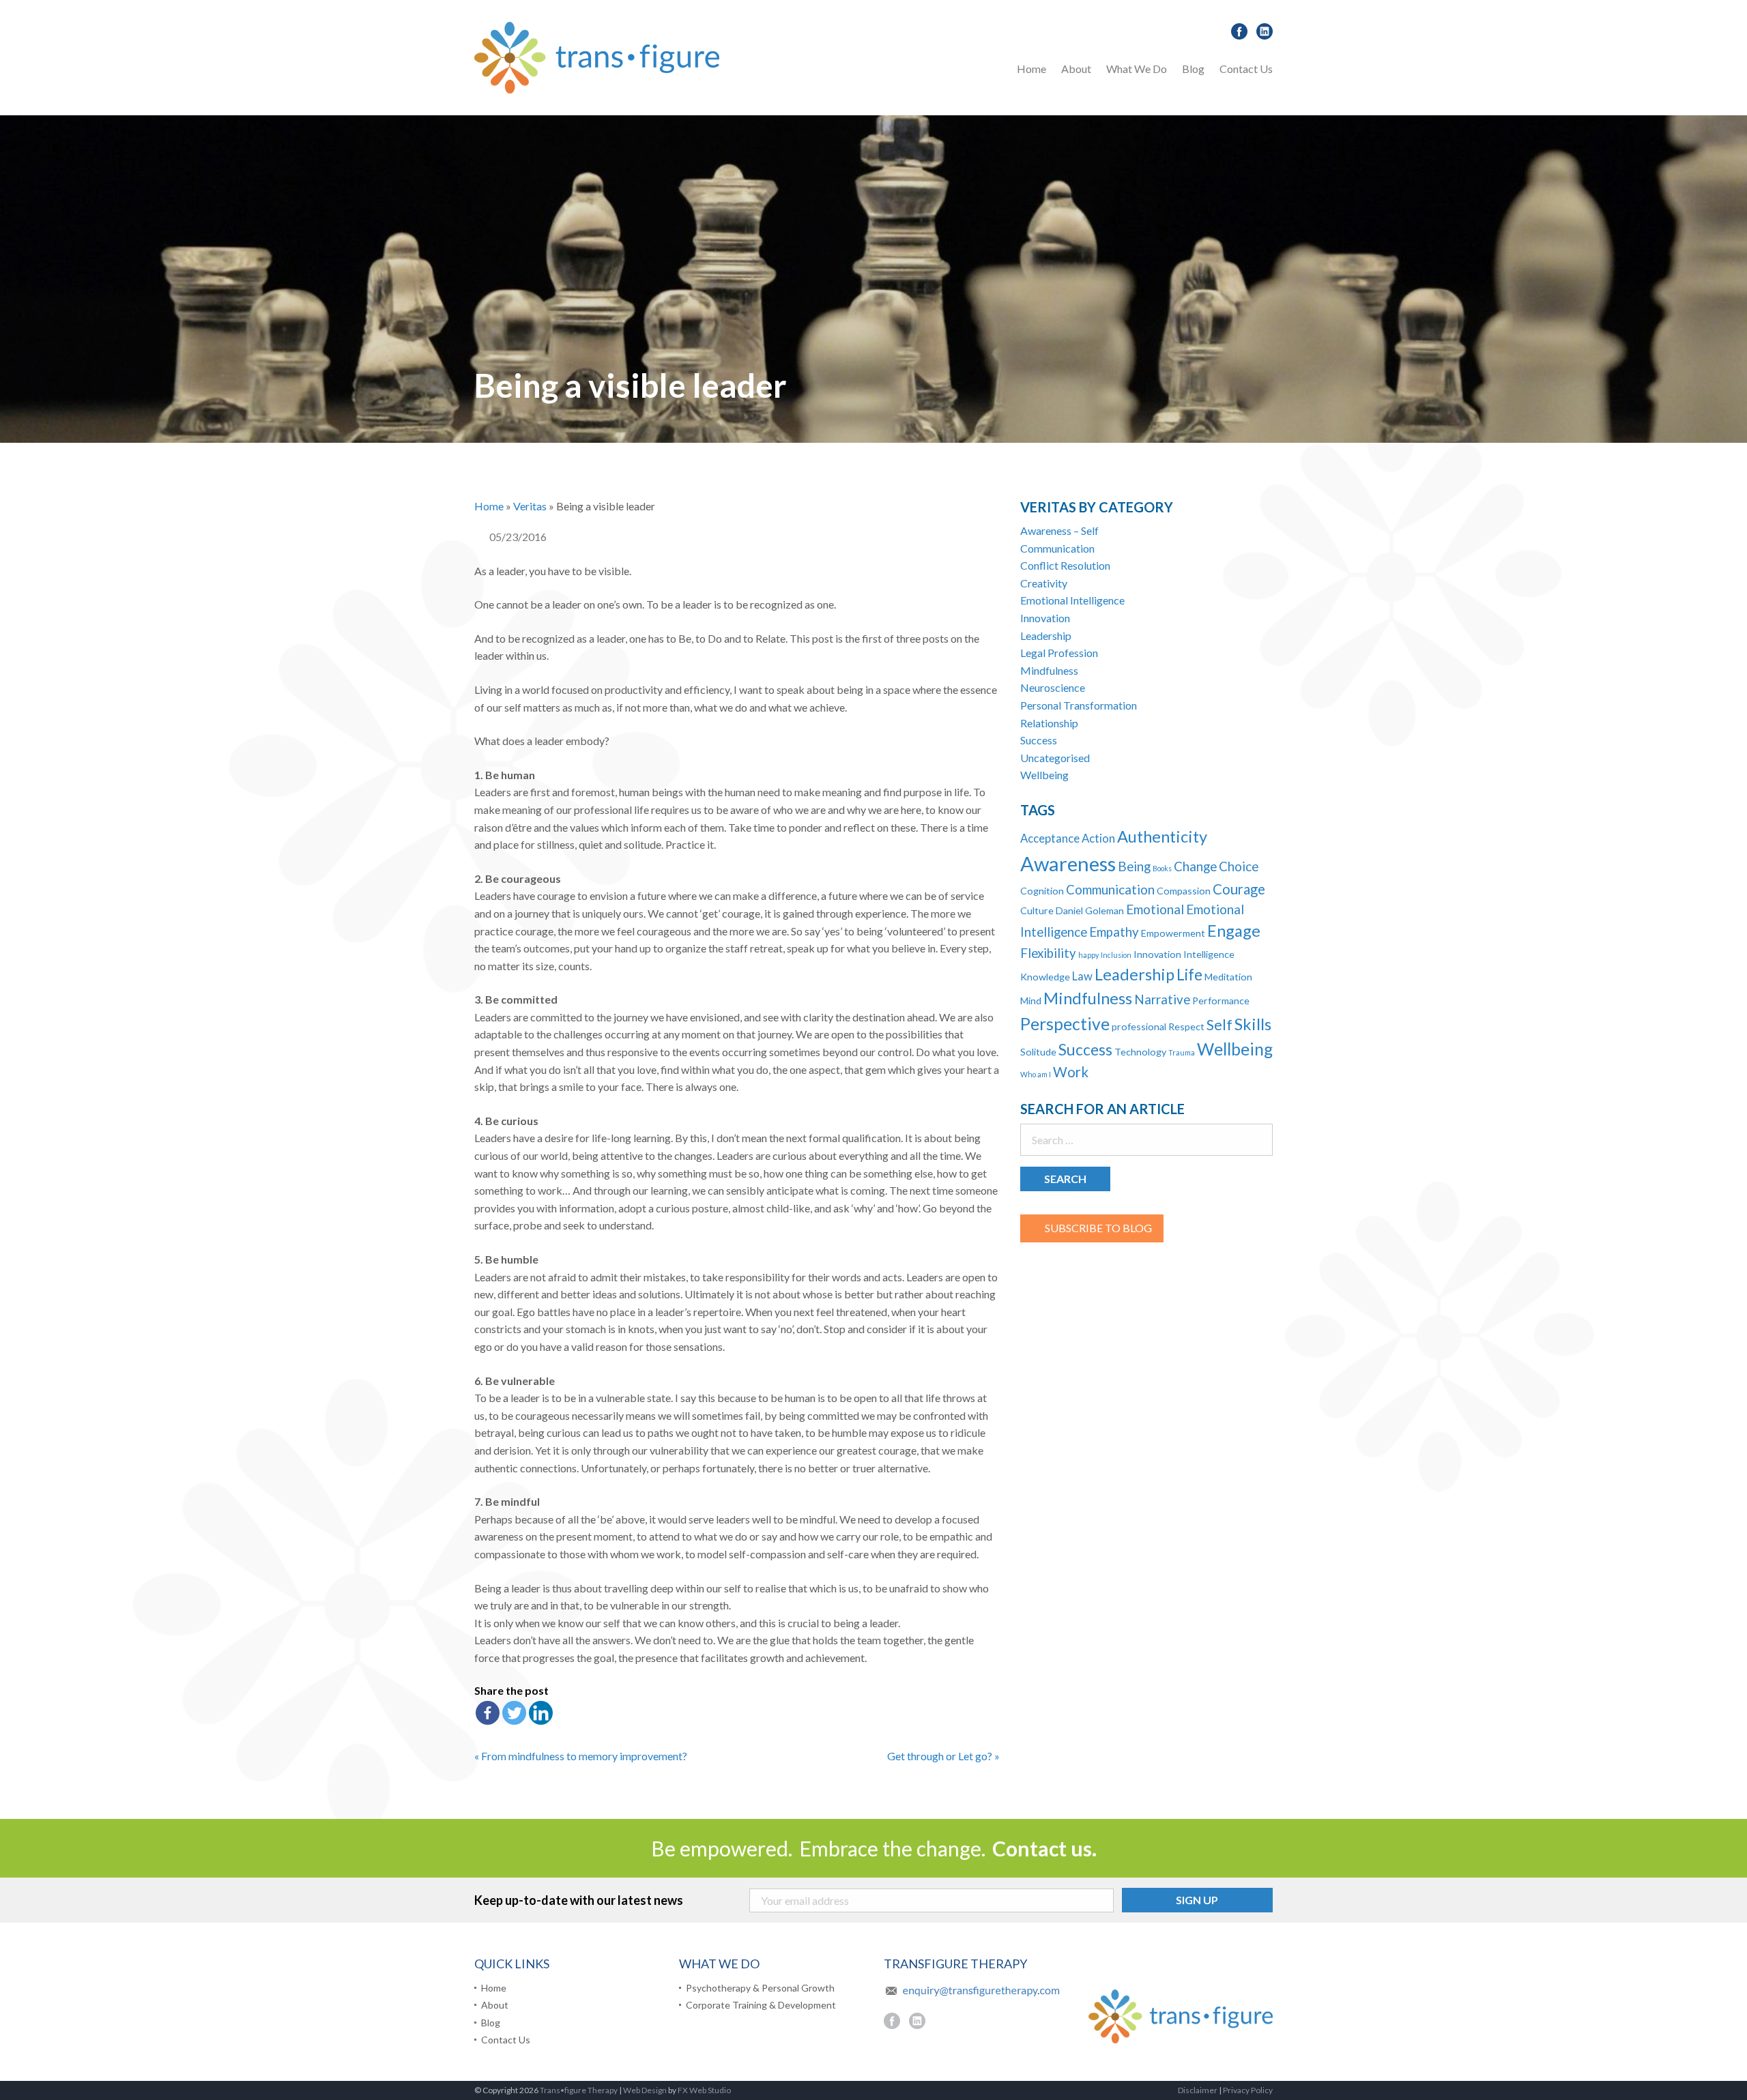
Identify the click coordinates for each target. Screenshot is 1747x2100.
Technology (1140, 1052)
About (1076, 69)
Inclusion (1116, 955)
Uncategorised (1055, 758)
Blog (1193, 69)
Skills (1253, 1024)
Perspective (1065, 1024)
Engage (1234, 931)
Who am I (1036, 1074)
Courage (1239, 889)
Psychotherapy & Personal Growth (1196, 104)
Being (1134, 866)
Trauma (1182, 1052)
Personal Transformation (1079, 705)
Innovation (1045, 618)
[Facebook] (488, 1713)
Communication (1057, 548)
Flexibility (1048, 953)
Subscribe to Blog (1098, 1228)
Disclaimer (1198, 2090)
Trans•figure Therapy (579, 2090)
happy (1088, 955)
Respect (1186, 1026)
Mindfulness (1049, 670)
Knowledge (1045, 977)
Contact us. (1044, 1848)
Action (1098, 838)
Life (1189, 975)
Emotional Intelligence (1072, 600)
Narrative (1162, 1000)
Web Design (645, 2090)
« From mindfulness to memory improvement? (581, 1756)
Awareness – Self (1059, 530)
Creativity (1044, 583)
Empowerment (1173, 933)
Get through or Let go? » (943, 1756)
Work (1071, 1072)
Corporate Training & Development (761, 2005)
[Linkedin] (541, 1713)
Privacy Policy (1248, 2090)
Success (1039, 740)
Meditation (1228, 977)
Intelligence (1209, 954)
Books (1162, 868)
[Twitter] (514, 1713)
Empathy (1114, 932)
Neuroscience (1053, 687)
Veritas (530, 506)
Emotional (1155, 909)
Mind (1031, 1001)
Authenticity (1162, 836)
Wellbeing (1044, 775)
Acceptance (1050, 838)
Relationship (1049, 723)
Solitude (1038, 1052)
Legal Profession (1059, 653)
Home (1031, 69)
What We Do (1137, 69)
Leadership (1046, 636)
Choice (1239, 866)
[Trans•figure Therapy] (597, 56)
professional (1139, 1026)
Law (1082, 976)
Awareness (1068, 863)
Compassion (1184, 891)
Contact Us (1246, 69)
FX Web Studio (704, 2090)
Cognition (1042, 891)
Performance (1221, 1001)
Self (1219, 1025)
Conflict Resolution (1065, 565)
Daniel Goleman (1090, 910)
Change (1195, 866)
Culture (1037, 910)
